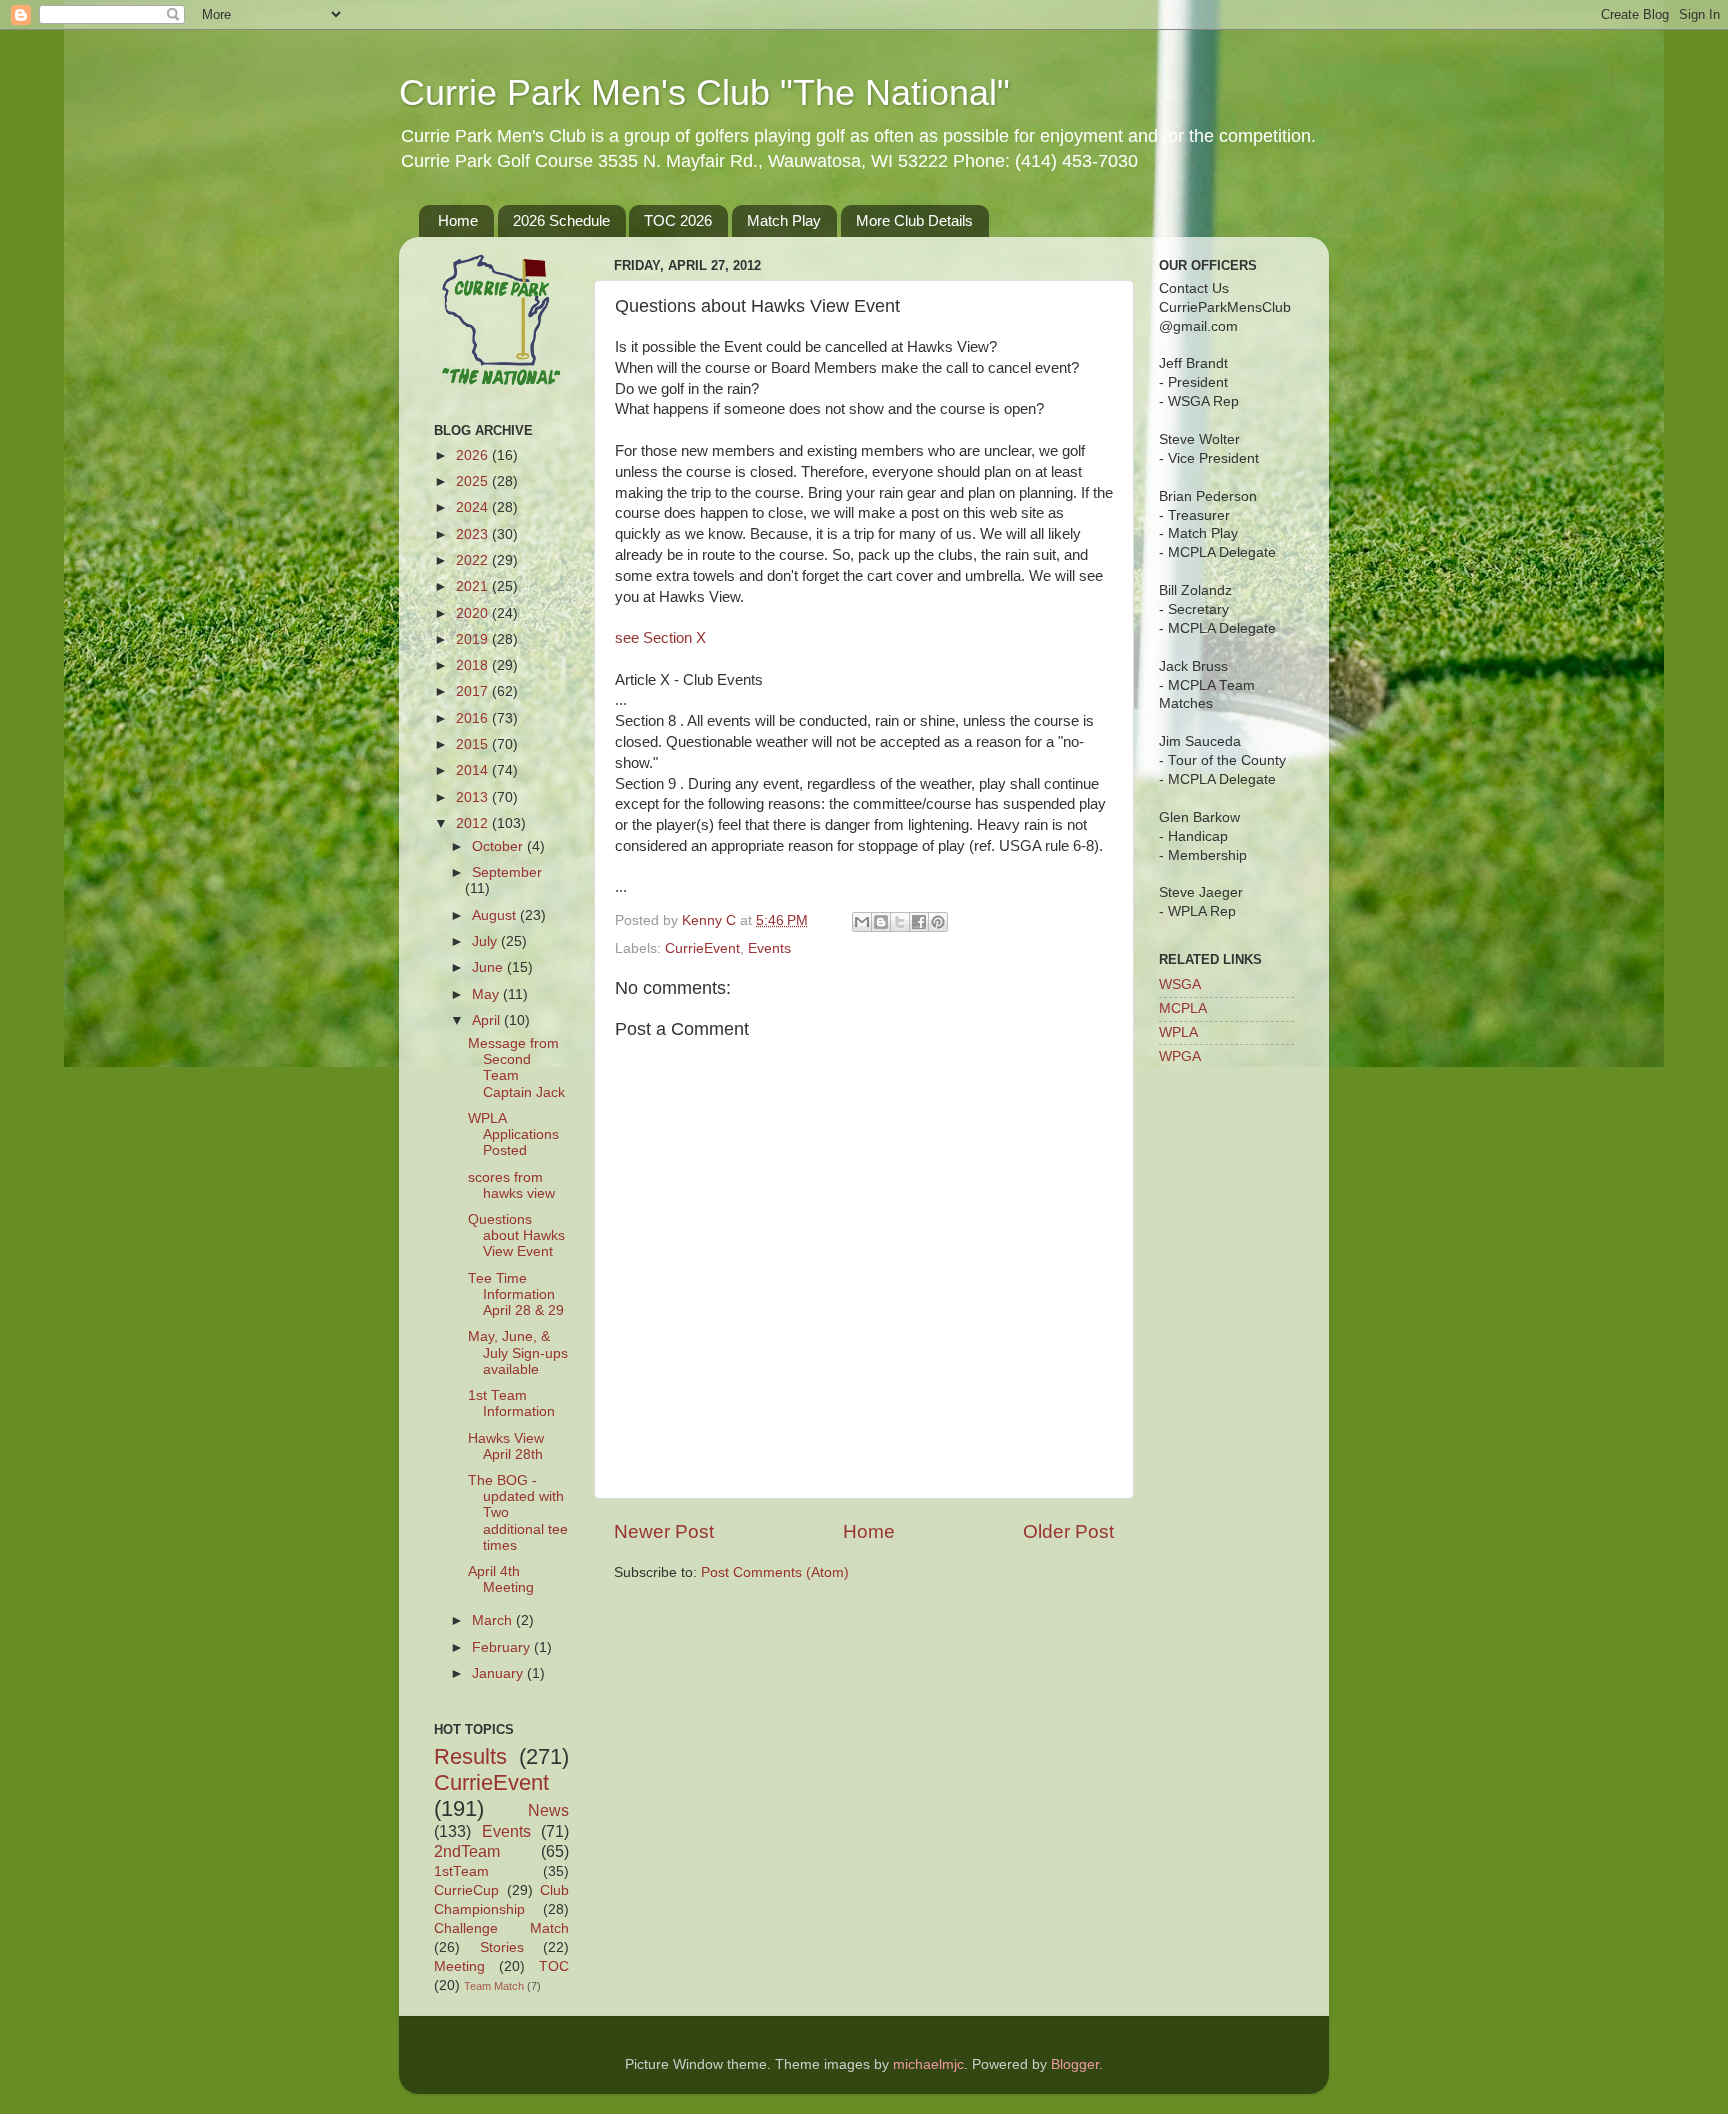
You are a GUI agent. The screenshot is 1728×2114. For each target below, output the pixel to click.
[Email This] (862, 922)
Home (458, 220)
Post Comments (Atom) (775, 1572)
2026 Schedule (561, 220)
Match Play (784, 220)
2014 (474, 770)
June (489, 967)
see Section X (660, 638)
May (487, 994)
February (503, 1647)
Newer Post (664, 1531)
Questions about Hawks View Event (516, 1235)
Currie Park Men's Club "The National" (704, 92)
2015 (474, 744)
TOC (554, 1966)
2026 (474, 455)
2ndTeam (467, 1851)
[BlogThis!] (881, 922)
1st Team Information (511, 1403)
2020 (474, 613)
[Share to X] (900, 922)
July (486, 941)
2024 (474, 507)
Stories (502, 1947)
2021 (474, 586)
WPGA (1180, 1056)
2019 (474, 639)
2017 (474, 691)
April (488, 1020)
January (499, 1673)
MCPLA (1183, 1008)
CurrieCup (466, 1890)
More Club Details (914, 220)
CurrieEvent (702, 948)
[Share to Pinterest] (938, 922)
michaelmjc (928, 2064)
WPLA (1178, 1032)
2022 (474, 560)
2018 (474, 665)
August (496, 915)
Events (769, 948)
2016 (474, 718)
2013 (474, 797)
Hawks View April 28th (506, 1446)
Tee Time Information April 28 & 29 (516, 1294)
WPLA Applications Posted (513, 1134)
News (548, 1810)
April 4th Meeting (501, 1579)
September (507, 872)
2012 (474, 823)
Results (470, 1756)
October (499, 846)
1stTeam (461, 1871)
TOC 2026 (678, 220)
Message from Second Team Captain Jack (516, 1068)
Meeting (459, 1966)
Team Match (494, 1986)
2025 (474, 481)
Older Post (1068, 1531)
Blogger (1075, 2064)
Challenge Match (501, 1928)
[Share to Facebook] (919, 922)
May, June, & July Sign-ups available (518, 1352)
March (494, 1620)
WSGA (1180, 984)
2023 (474, 534)
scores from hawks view (511, 1185)
